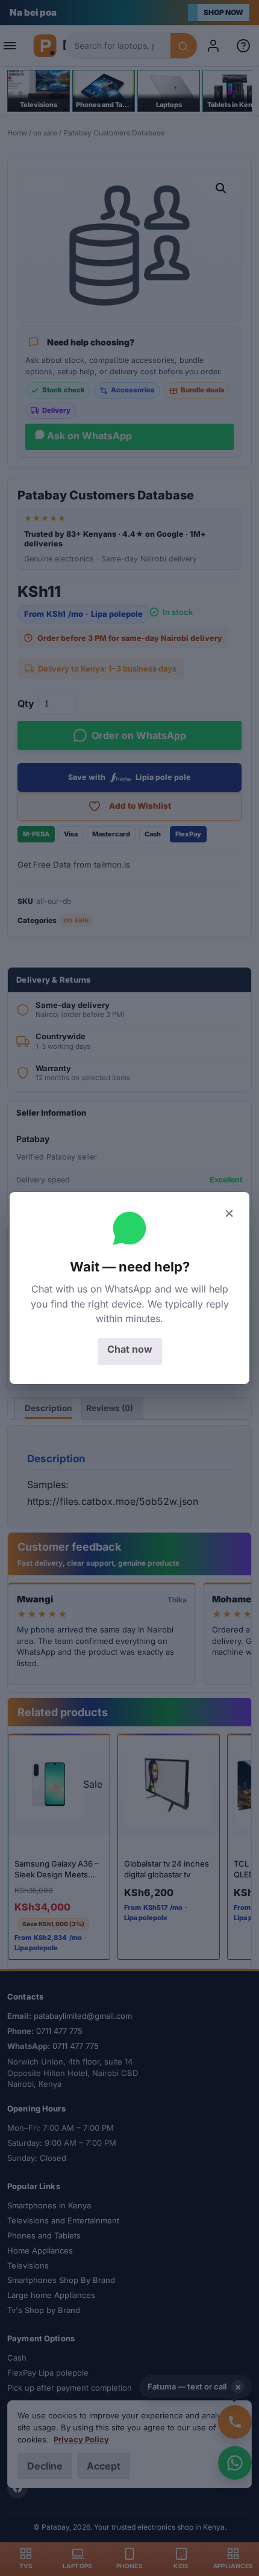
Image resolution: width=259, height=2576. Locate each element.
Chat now (130, 1349)
